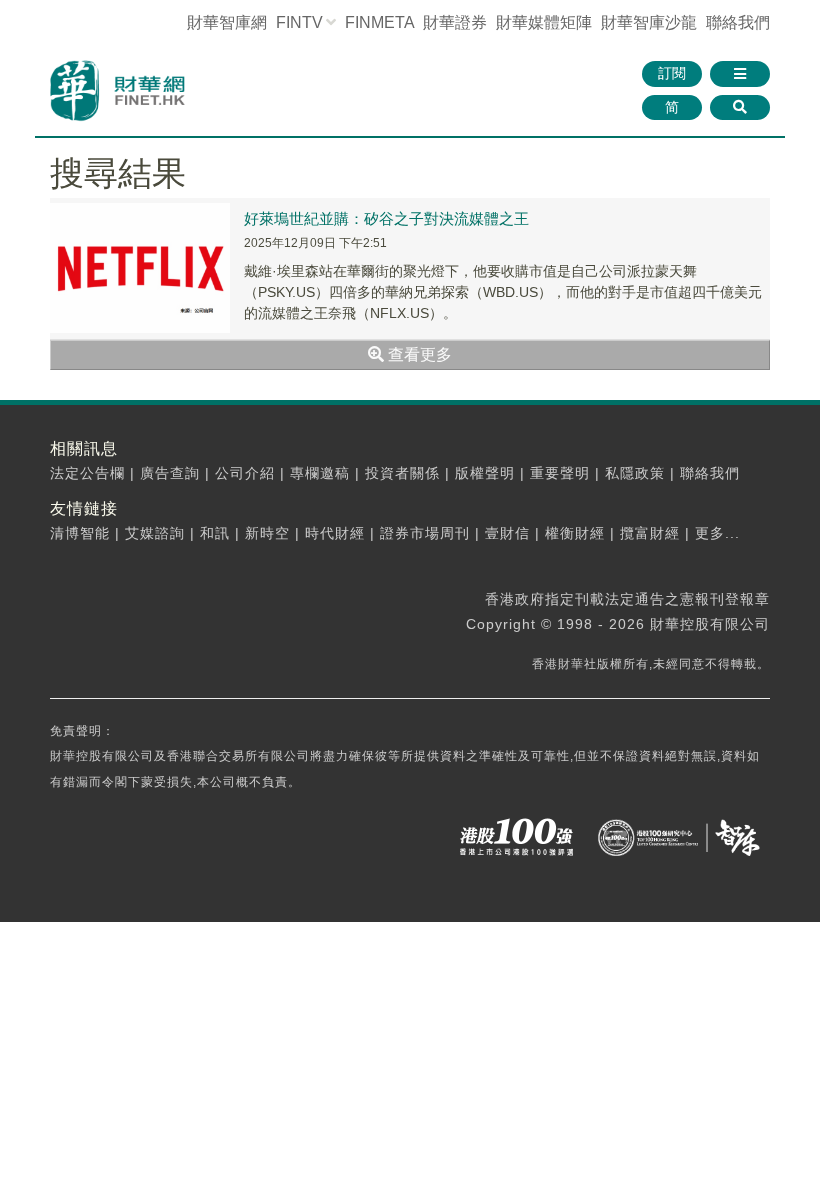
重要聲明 (560, 473)
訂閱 (672, 73)
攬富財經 (650, 533)
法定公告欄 (87, 473)
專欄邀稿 (320, 473)
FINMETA (379, 22)
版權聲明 (485, 473)
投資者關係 (402, 473)
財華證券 (455, 22)
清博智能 (80, 533)
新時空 (267, 533)
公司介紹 (245, 473)
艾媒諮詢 (155, 533)
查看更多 (418, 354)
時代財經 (335, 533)
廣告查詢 (170, 473)
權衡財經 (575, 533)
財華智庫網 (227, 22)
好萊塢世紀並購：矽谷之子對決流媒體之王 (386, 218)
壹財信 (507, 533)
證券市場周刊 (425, 533)
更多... (717, 533)
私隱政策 (635, 473)
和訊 (215, 533)
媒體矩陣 (544, 22)
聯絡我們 (738, 22)
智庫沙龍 (649, 22)
